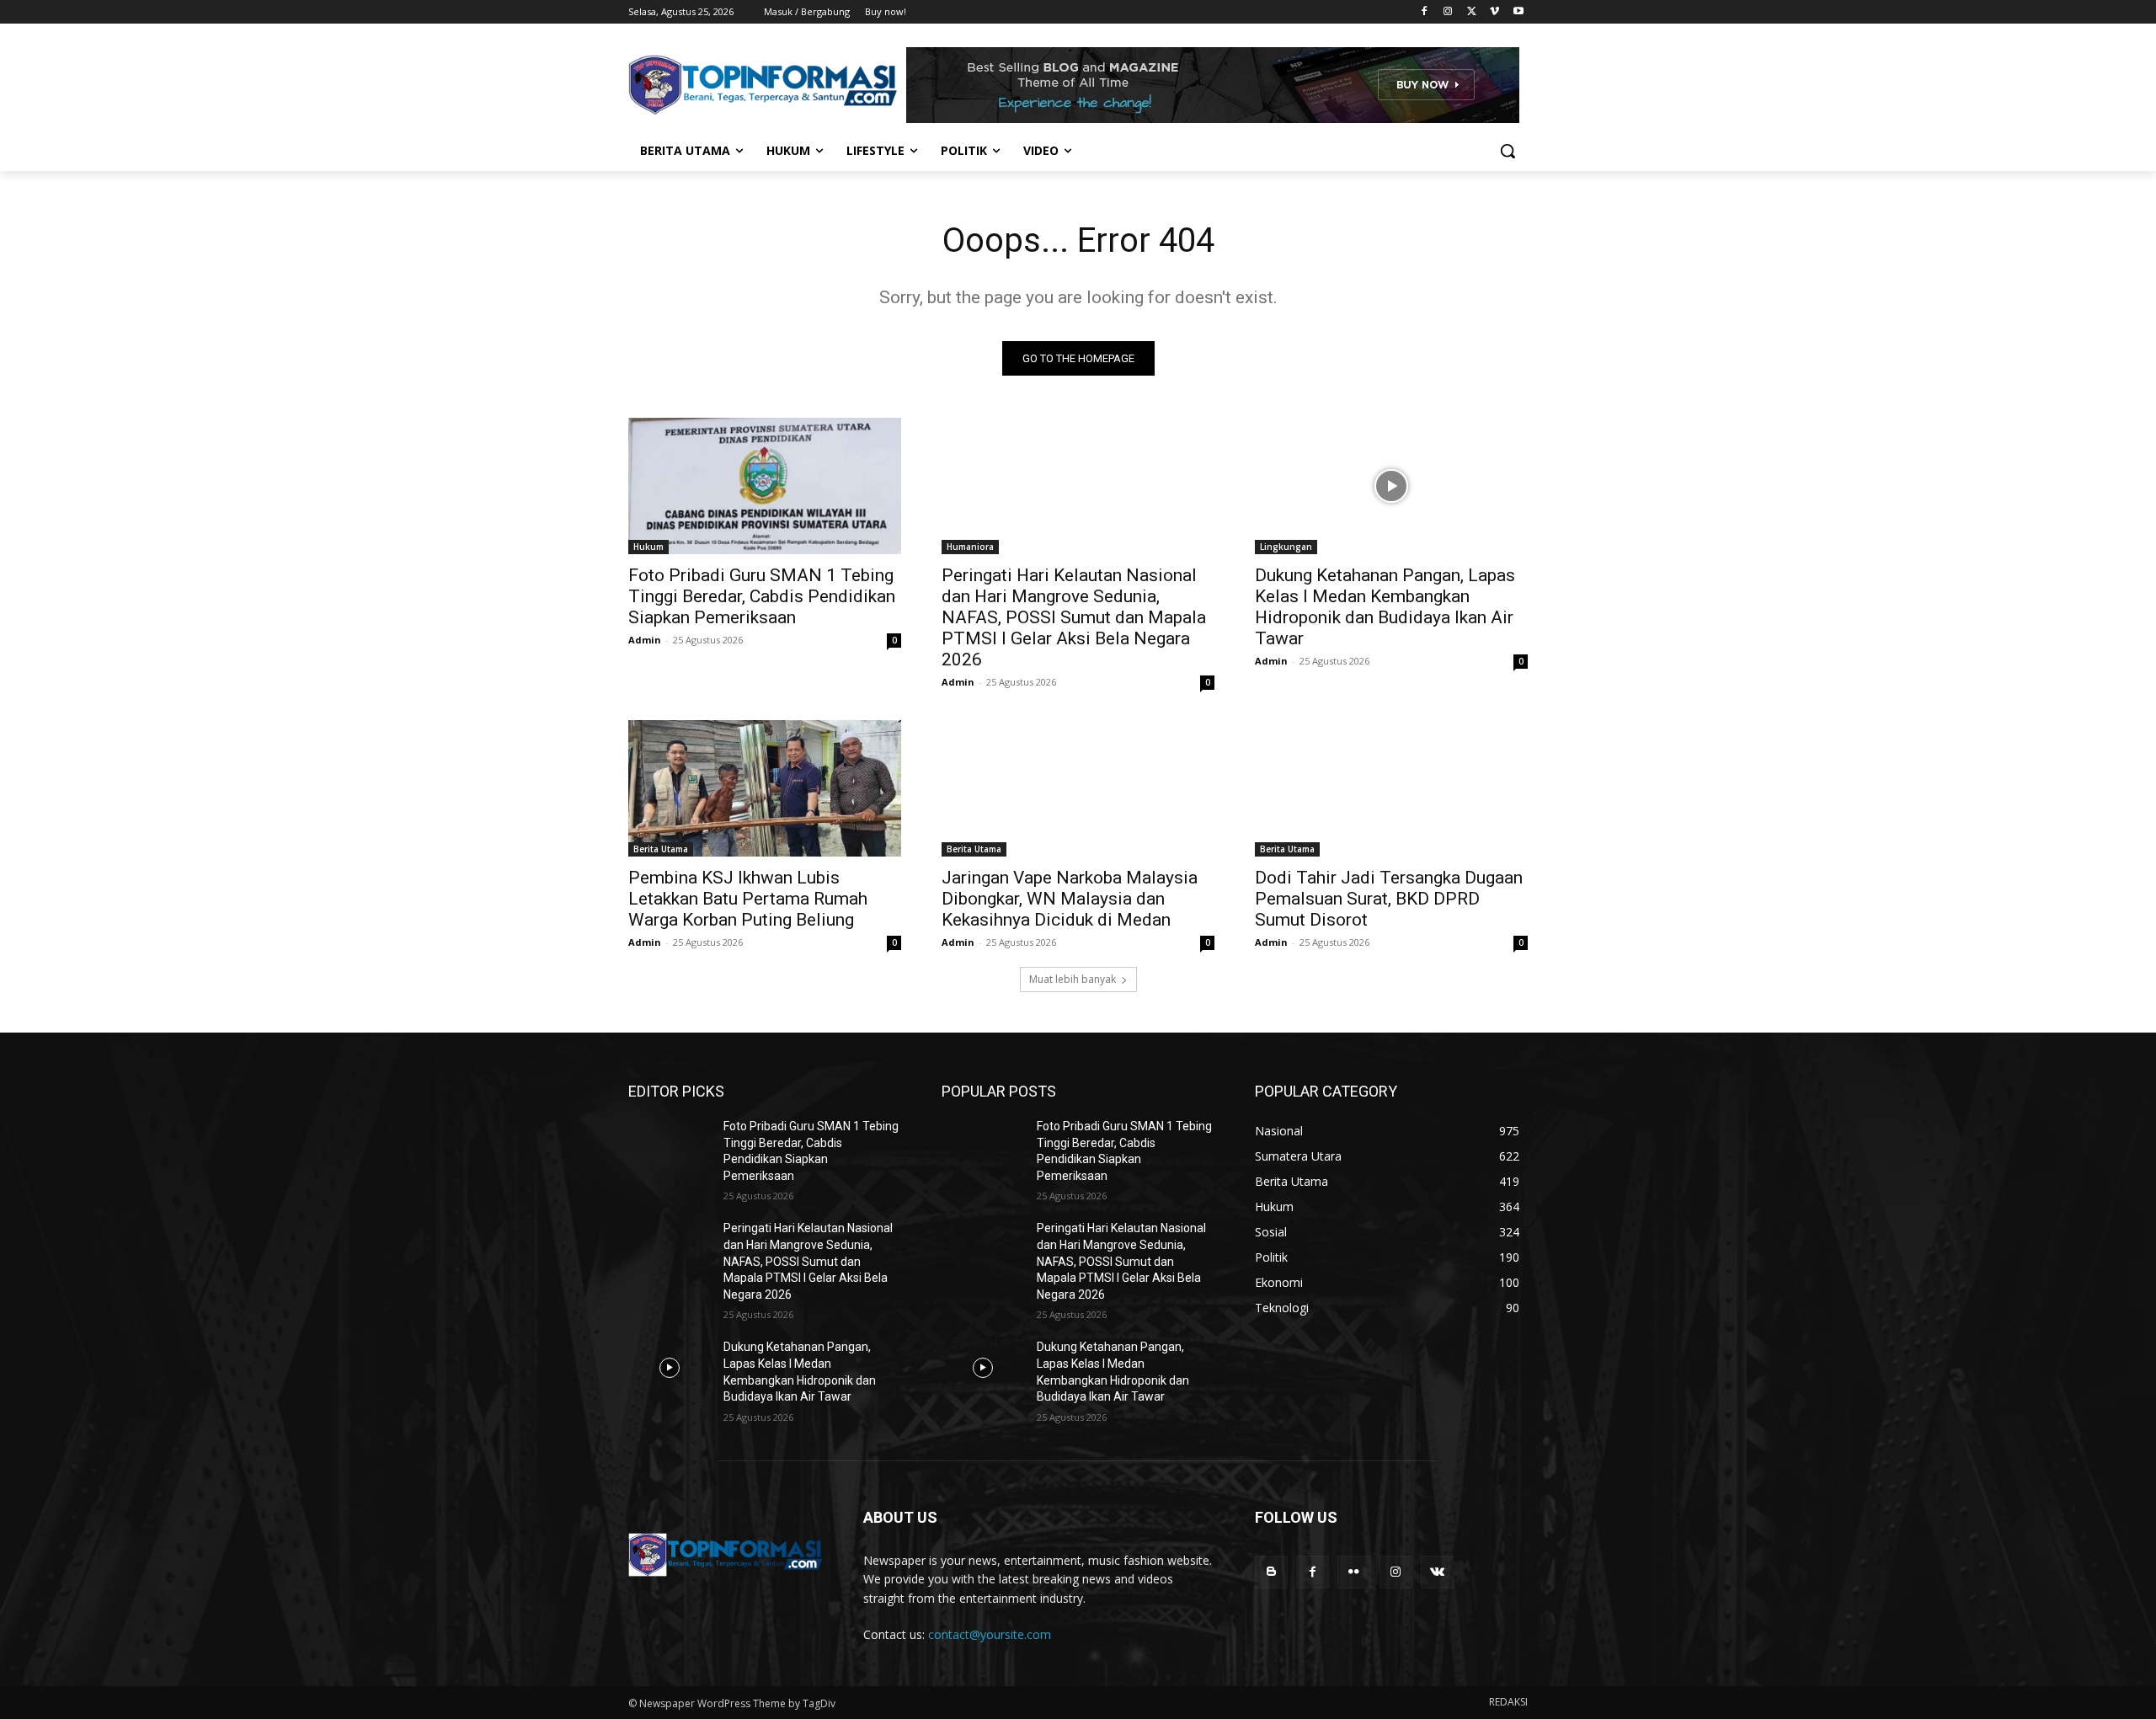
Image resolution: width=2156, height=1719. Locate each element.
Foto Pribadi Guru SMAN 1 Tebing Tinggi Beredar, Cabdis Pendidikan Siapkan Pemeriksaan (762, 596)
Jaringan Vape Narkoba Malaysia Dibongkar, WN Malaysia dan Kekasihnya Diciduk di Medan (1070, 899)
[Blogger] (1271, 1572)
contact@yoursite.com (990, 1634)
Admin (645, 640)
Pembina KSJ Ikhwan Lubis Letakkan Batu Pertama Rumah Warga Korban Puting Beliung (748, 899)
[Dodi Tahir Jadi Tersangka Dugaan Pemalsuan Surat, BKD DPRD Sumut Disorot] (1391, 788)
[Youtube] (1518, 12)
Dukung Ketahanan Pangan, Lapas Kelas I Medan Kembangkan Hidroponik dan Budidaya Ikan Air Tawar (1385, 607)
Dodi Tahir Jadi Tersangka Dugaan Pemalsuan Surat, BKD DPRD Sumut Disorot (1389, 899)
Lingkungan (1286, 547)
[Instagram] (1448, 12)
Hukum (648, 547)
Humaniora (970, 547)
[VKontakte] (1437, 1572)
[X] (1472, 12)
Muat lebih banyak (1073, 979)
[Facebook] (1425, 12)
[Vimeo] (1494, 12)
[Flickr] (1354, 1572)
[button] (1508, 151)
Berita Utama (661, 849)
